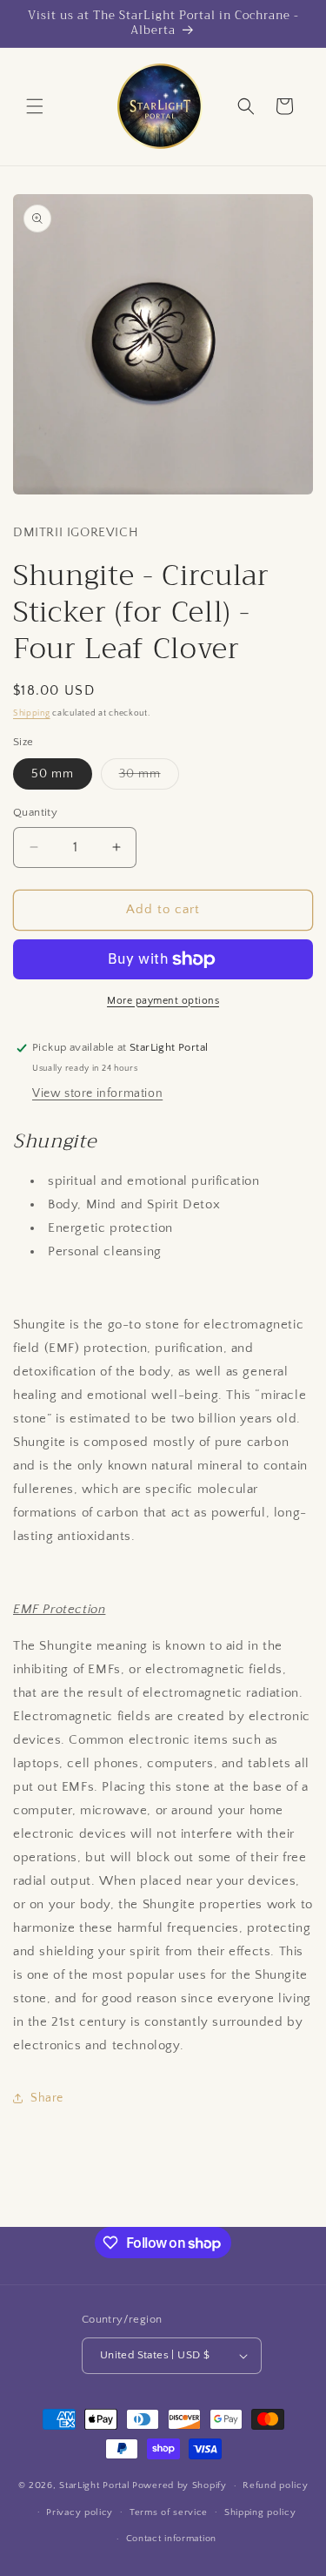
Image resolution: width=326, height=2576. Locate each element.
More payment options (163, 1001)
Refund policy (275, 2485)
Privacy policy (80, 2512)
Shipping (32, 713)
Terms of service (169, 2512)
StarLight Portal (94, 2485)
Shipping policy (260, 2512)
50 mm (53, 774)
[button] (35, 106)
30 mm (149, 778)
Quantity (35, 812)
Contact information (171, 2539)
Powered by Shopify (180, 2485)
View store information (97, 1093)
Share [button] (47, 2098)
